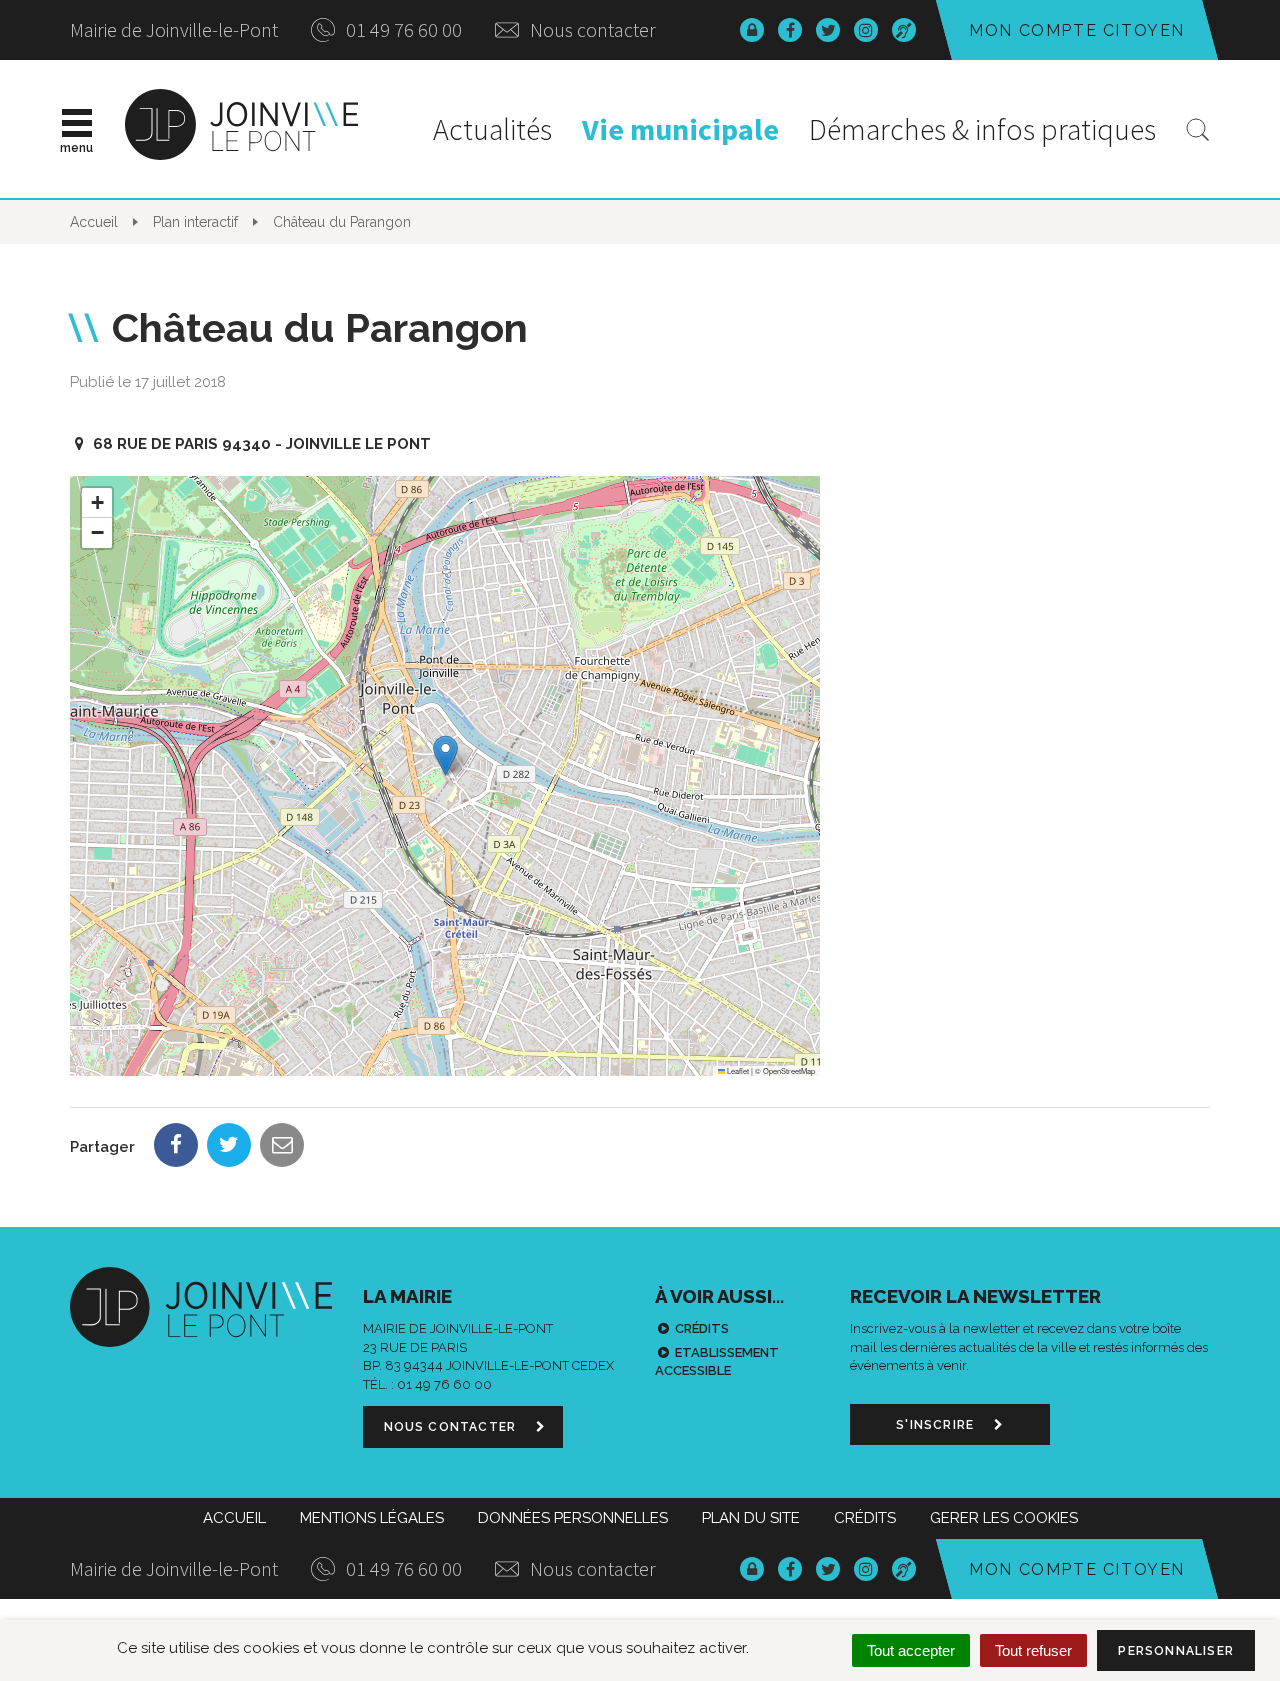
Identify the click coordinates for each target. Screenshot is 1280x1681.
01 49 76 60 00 (402, 29)
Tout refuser (1033, 1650)
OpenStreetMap (789, 1070)
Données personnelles (573, 1518)
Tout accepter (911, 1650)
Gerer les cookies (1004, 1518)
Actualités (492, 129)
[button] (445, 755)
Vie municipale (680, 129)
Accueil (234, 1518)
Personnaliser (1176, 1651)
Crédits (702, 1328)
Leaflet (737, 1070)
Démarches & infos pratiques (982, 129)
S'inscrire (937, 1425)
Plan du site (751, 1518)
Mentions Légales (372, 1518)
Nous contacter (591, 29)
